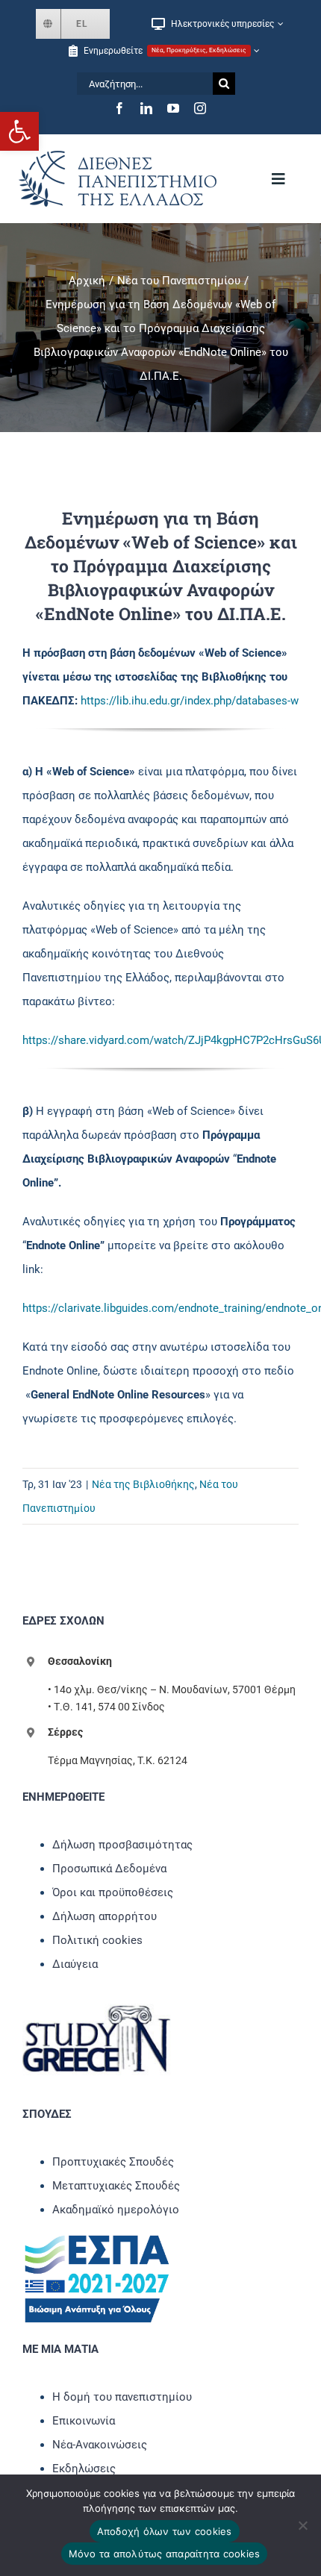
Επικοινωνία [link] (84, 2421)
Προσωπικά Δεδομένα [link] (109, 1869)
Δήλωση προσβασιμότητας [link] (122, 1845)
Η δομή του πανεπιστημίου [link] (122, 2397)
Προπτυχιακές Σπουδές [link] (113, 2162)
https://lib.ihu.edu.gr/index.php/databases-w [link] (190, 701)
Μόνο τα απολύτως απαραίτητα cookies (165, 2554)
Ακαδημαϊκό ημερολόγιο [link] (116, 2210)
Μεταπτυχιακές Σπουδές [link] (116, 2186)
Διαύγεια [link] (75, 1964)
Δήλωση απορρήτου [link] (105, 1916)
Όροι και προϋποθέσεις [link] (113, 1892)
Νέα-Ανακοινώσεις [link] (100, 2445)
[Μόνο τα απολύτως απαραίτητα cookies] (302, 2525)
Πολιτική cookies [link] (97, 1940)
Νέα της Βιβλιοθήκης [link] (143, 1484)
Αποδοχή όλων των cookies (165, 2531)
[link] (19, 131)
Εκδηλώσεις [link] (84, 2469)
